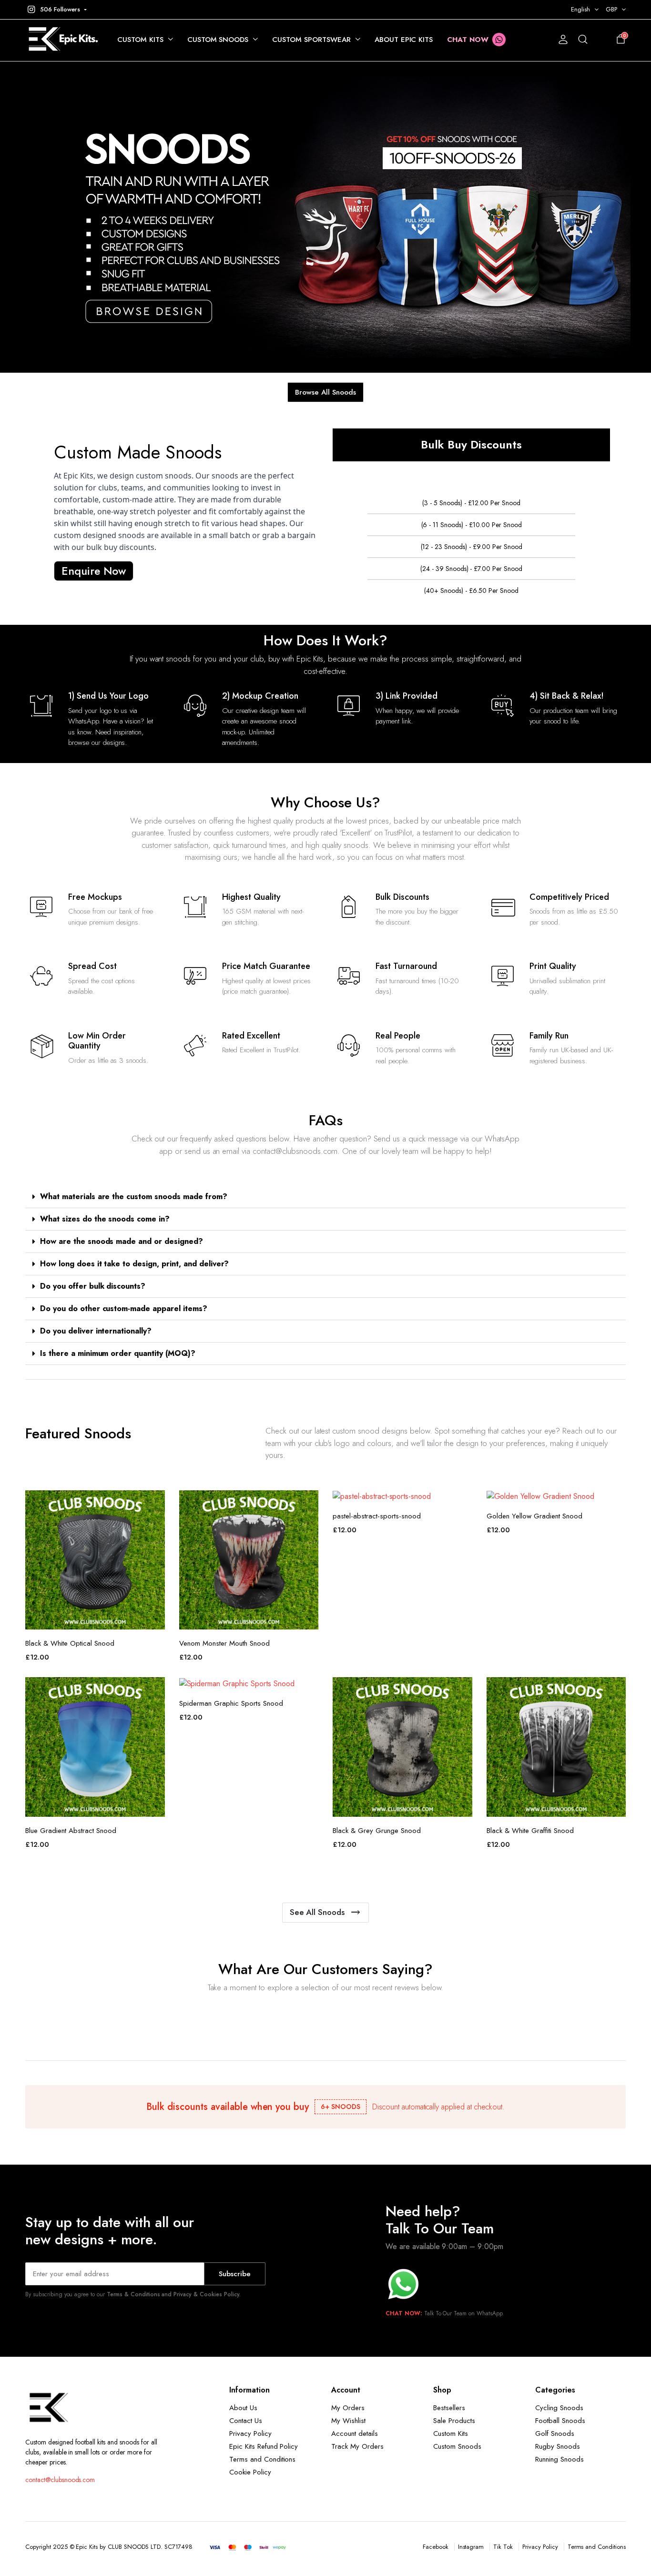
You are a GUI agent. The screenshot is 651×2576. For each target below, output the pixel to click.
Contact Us (246, 2421)
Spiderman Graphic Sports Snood (231, 1703)
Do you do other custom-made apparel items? (124, 1308)
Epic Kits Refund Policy (264, 2446)
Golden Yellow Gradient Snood (534, 1516)
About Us (243, 2408)
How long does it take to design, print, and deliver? (134, 1264)
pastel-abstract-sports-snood (377, 1516)
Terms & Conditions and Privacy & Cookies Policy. (174, 2294)
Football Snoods (560, 2421)
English (580, 9)
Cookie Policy (250, 2472)
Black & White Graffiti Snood (530, 1831)
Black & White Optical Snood (70, 1643)
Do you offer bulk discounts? (93, 1286)
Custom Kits (140, 40)
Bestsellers (449, 2408)
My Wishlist (348, 2421)
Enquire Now (94, 571)
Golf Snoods (555, 2433)
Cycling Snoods (559, 2408)
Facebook (436, 2547)
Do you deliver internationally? (96, 1331)
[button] (56, 10)
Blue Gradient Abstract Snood (71, 1831)
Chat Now (468, 40)
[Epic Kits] (62, 40)
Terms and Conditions (262, 2459)
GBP (611, 9)
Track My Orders (357, 2446)
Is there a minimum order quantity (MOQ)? (118, 1353)
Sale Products (454, 2421)
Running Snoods (559, 2459)
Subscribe (235, 2274)
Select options (157, 1503)
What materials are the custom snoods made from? (134, 1196)
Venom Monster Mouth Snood (224, 1643)
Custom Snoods (218, 40)
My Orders (348, 2408)
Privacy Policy (250, 2433)
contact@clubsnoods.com (60, 2480)
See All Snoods (317, 1912)
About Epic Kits (404, 40)
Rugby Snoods (558, 2446)
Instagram (471, 2547)
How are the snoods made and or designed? (122, 1241)
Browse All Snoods (325, 392)
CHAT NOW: (404, 2313)
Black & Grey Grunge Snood (377, 1831)
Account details (355, 2433)
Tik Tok (503, 2547)
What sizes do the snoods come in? (105, 1219)
